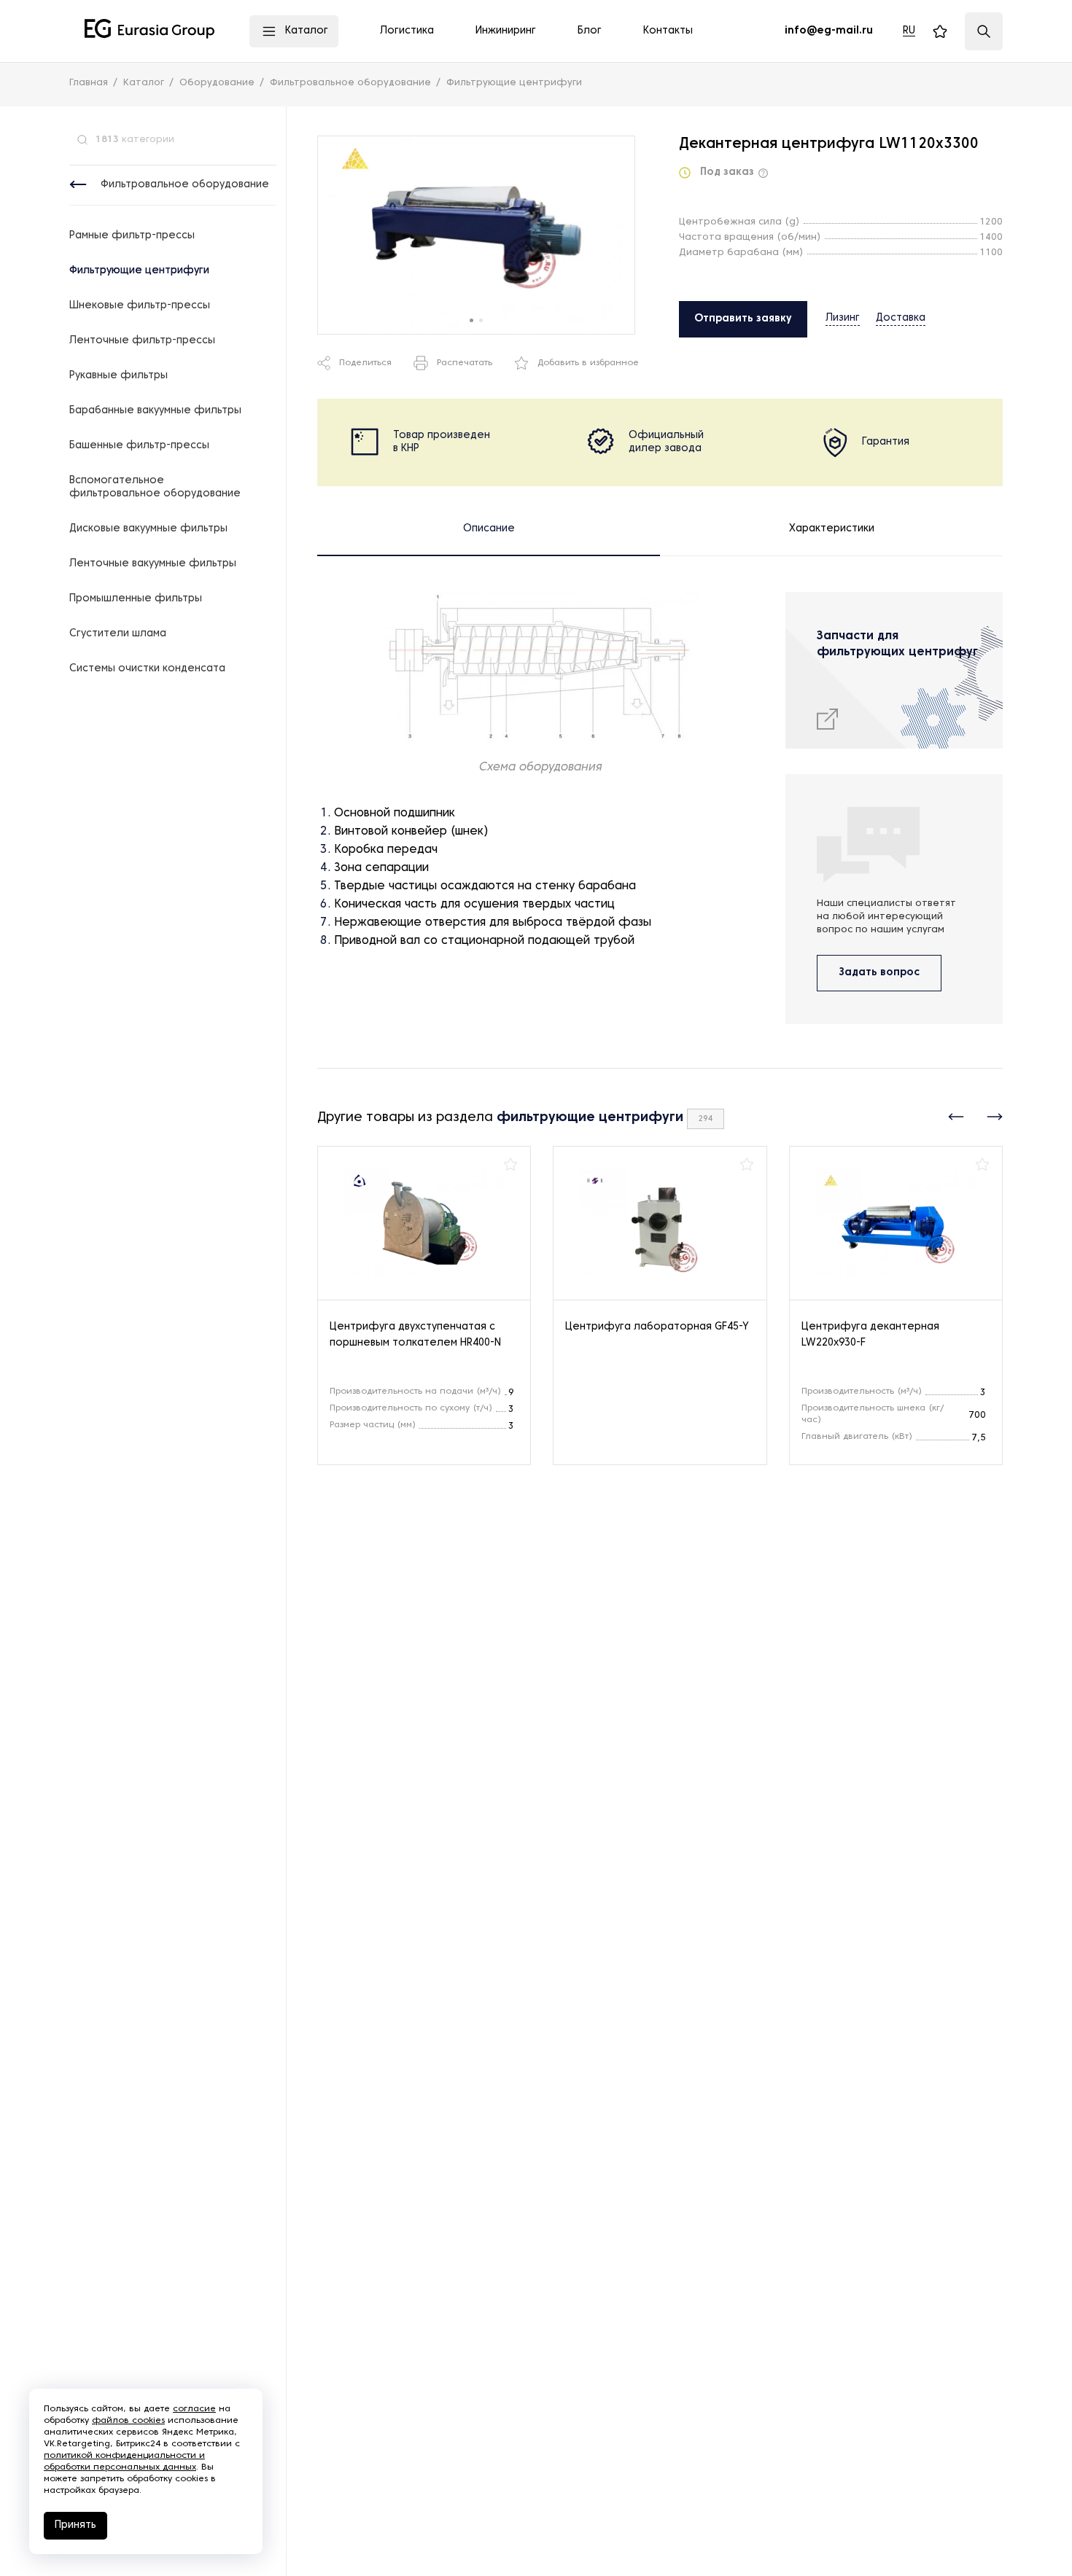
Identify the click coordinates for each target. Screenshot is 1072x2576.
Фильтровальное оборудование (185, 185)
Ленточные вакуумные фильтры (153, 564)
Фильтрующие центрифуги (139, 271)
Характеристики (832, 529)
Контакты (668, 31)
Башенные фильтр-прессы (139, 446)
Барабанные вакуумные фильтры (155, 411)
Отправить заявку (743, 319)
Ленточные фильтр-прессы (142, 341)
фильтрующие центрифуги (590, 1118)
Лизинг (843, 318)
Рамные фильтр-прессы (132, 236)
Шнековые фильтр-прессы (140, 306)
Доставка (901, 318)
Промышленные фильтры (136, 599)
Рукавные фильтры (119, 376)
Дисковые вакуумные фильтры (148, 529)
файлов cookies (128, 2421)
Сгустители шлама (118, 634)
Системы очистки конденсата (147, 669)
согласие (194, 2409)
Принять (75, 2525)
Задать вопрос (879, 973)
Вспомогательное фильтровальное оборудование (155, 487)
